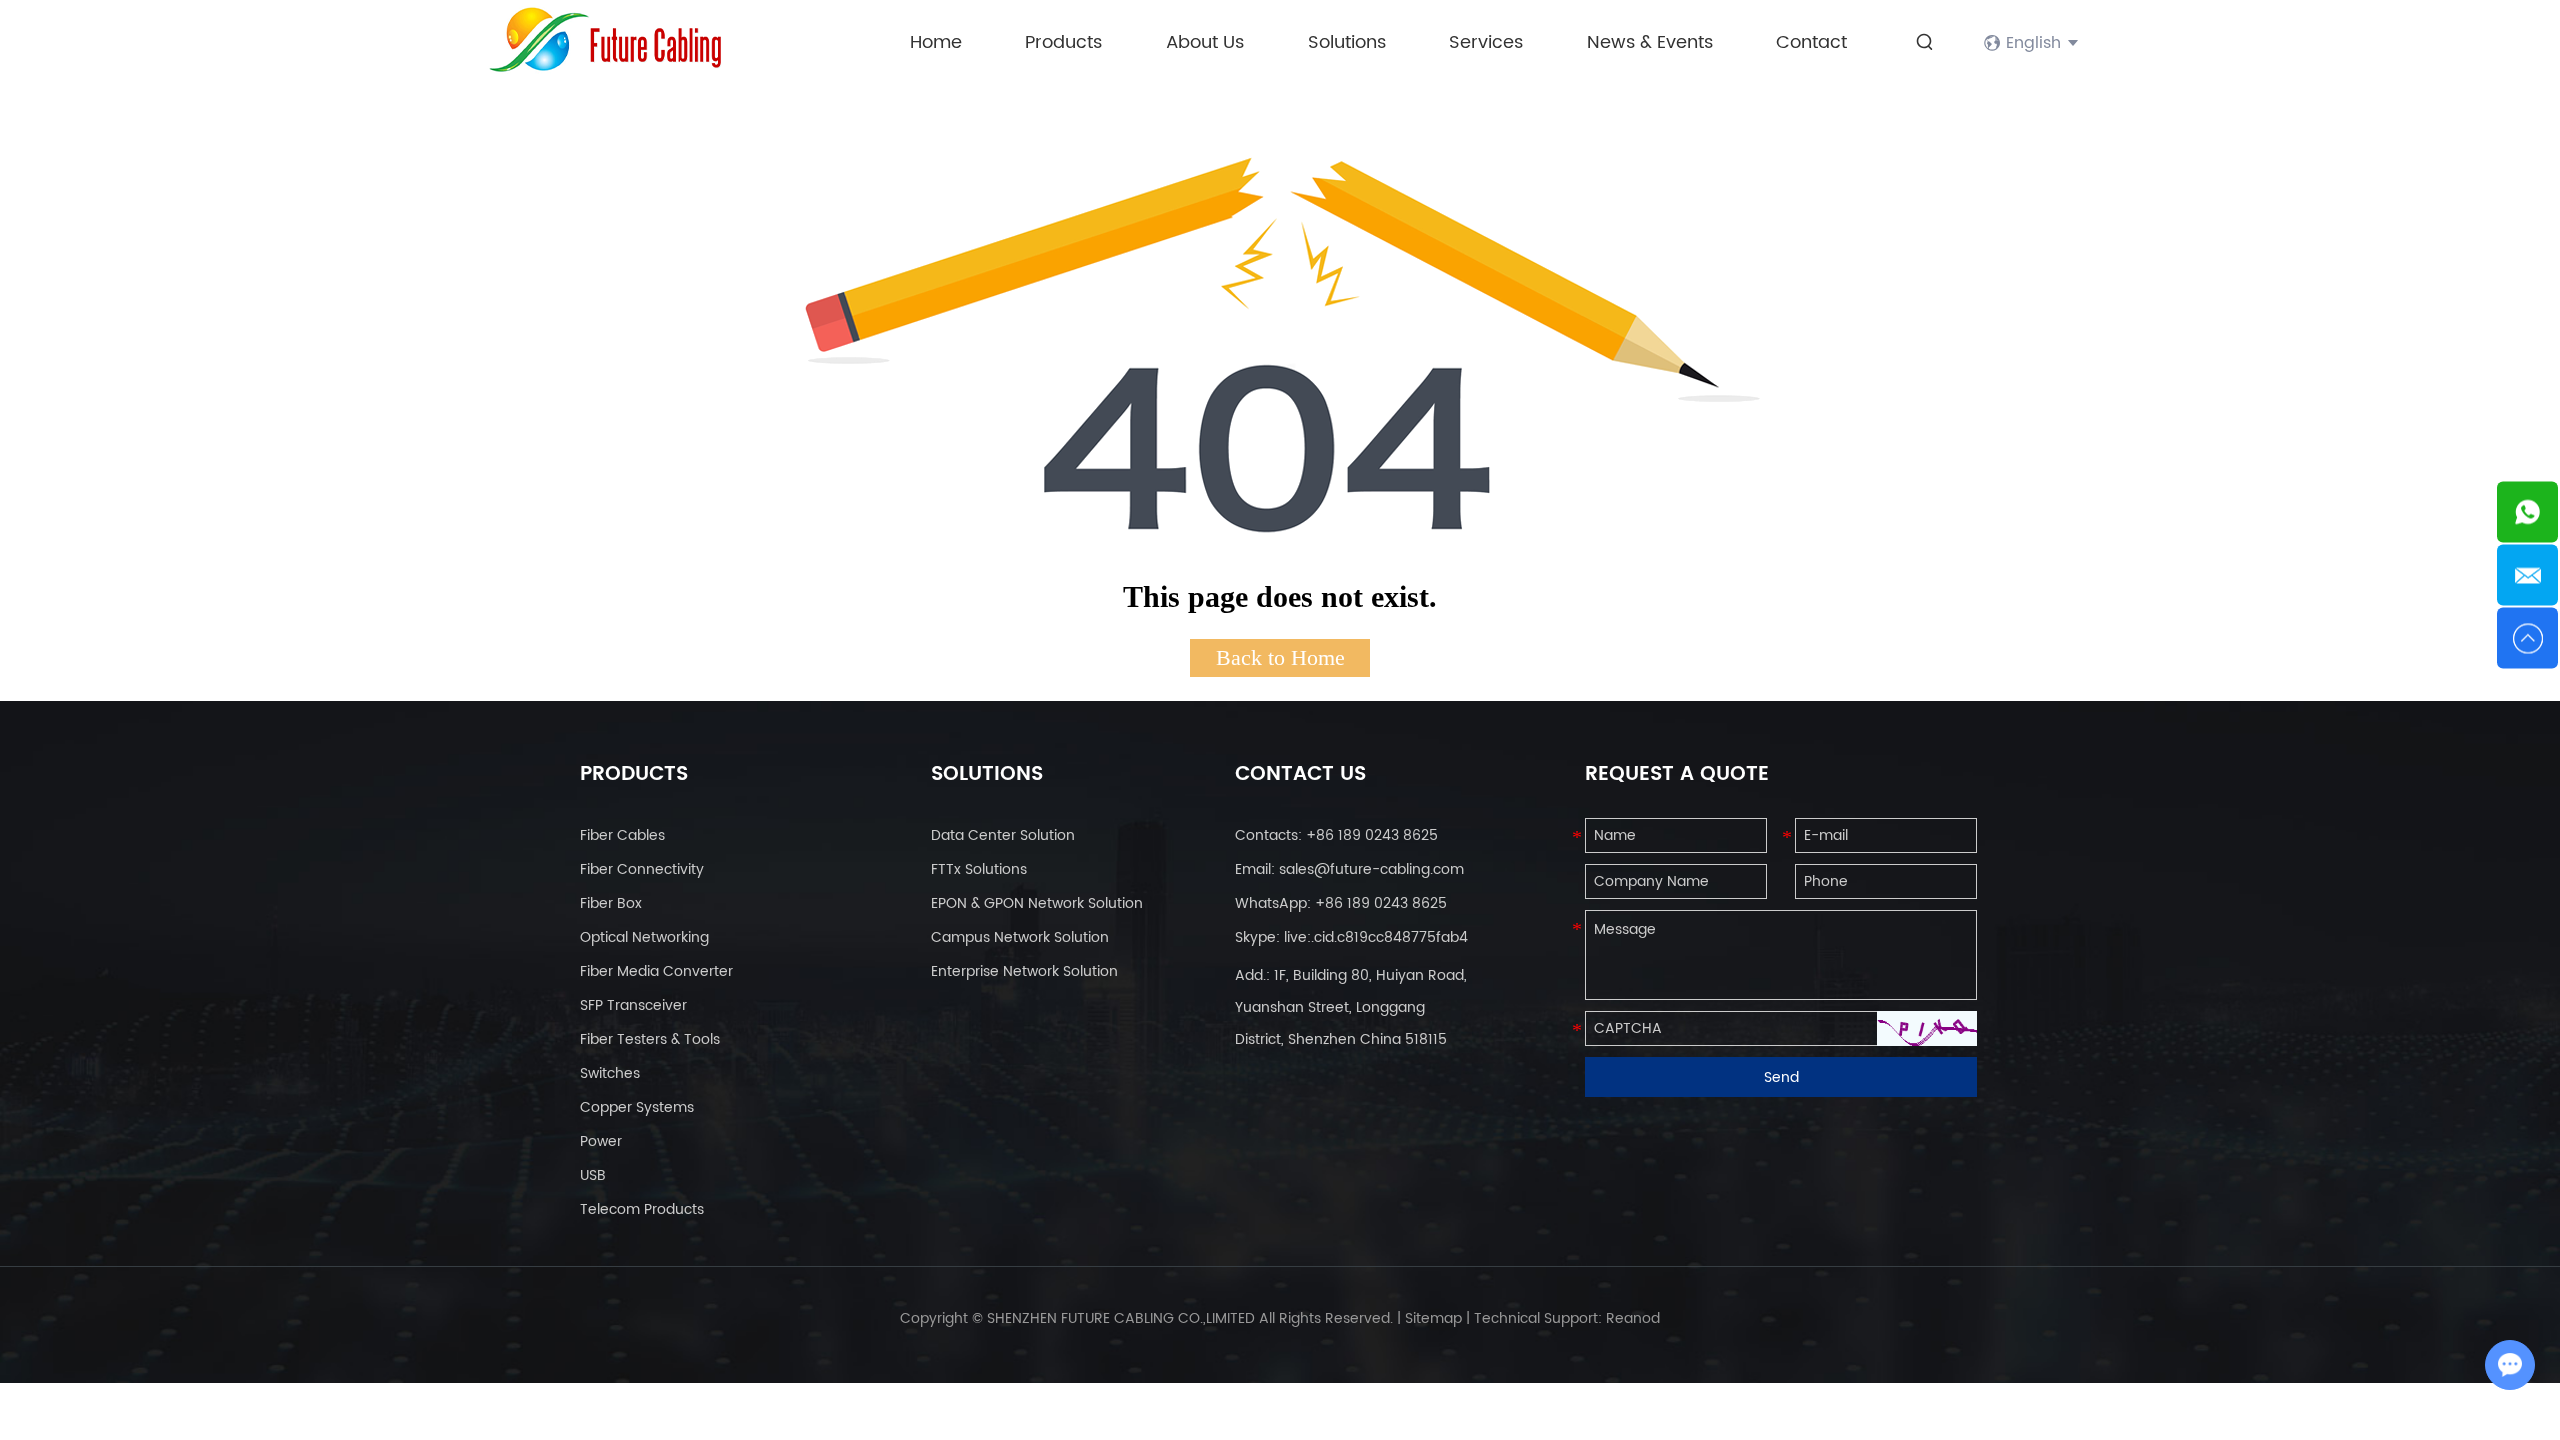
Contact (1811, 42)
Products (1063, 42)
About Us (1205, 42)
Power (601, 1141)
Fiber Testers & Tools (650, 1039)
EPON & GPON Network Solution (1037, 903)
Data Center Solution (1003, 835)
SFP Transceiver (633, 1005)
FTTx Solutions (979, 869)
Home (936, 42)
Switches (610, 1073)
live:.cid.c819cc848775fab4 (1376, 937)
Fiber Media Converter (656, 971)
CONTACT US (1300, 774)
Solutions (1347, 42)
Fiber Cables (622, 835)
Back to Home (1280, 657)
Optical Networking (644, 937)
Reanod (1633, 1318)
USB (593, 1175)
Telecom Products (642, 1209)
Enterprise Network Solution (1024, 971)
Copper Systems (637, 1107)
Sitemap (1433, 1318)
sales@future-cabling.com (1371, 869)
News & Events (1650, 42)
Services (1486, 42)
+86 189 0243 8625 (1381, 903)
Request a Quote (1677, 774)
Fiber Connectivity (642, 869)
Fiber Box (611, 903)
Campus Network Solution (1020, 937)
